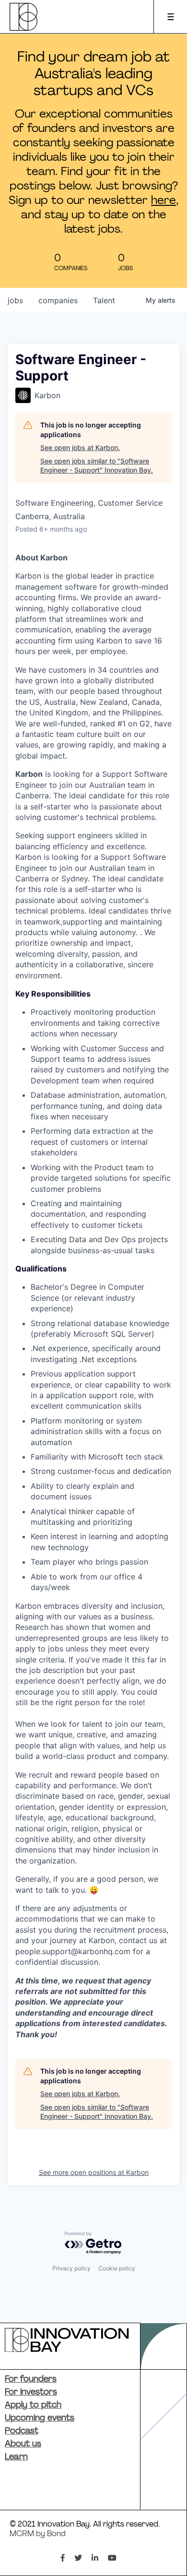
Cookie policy (117, 2268)
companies (58, 300)
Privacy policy (71, 2268)
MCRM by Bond (38, 2534)
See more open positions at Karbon (94, 2172)
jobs (15, 300)
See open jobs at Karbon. (80, 447)
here (164, 201)
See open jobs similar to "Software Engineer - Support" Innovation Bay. (97, 466)
